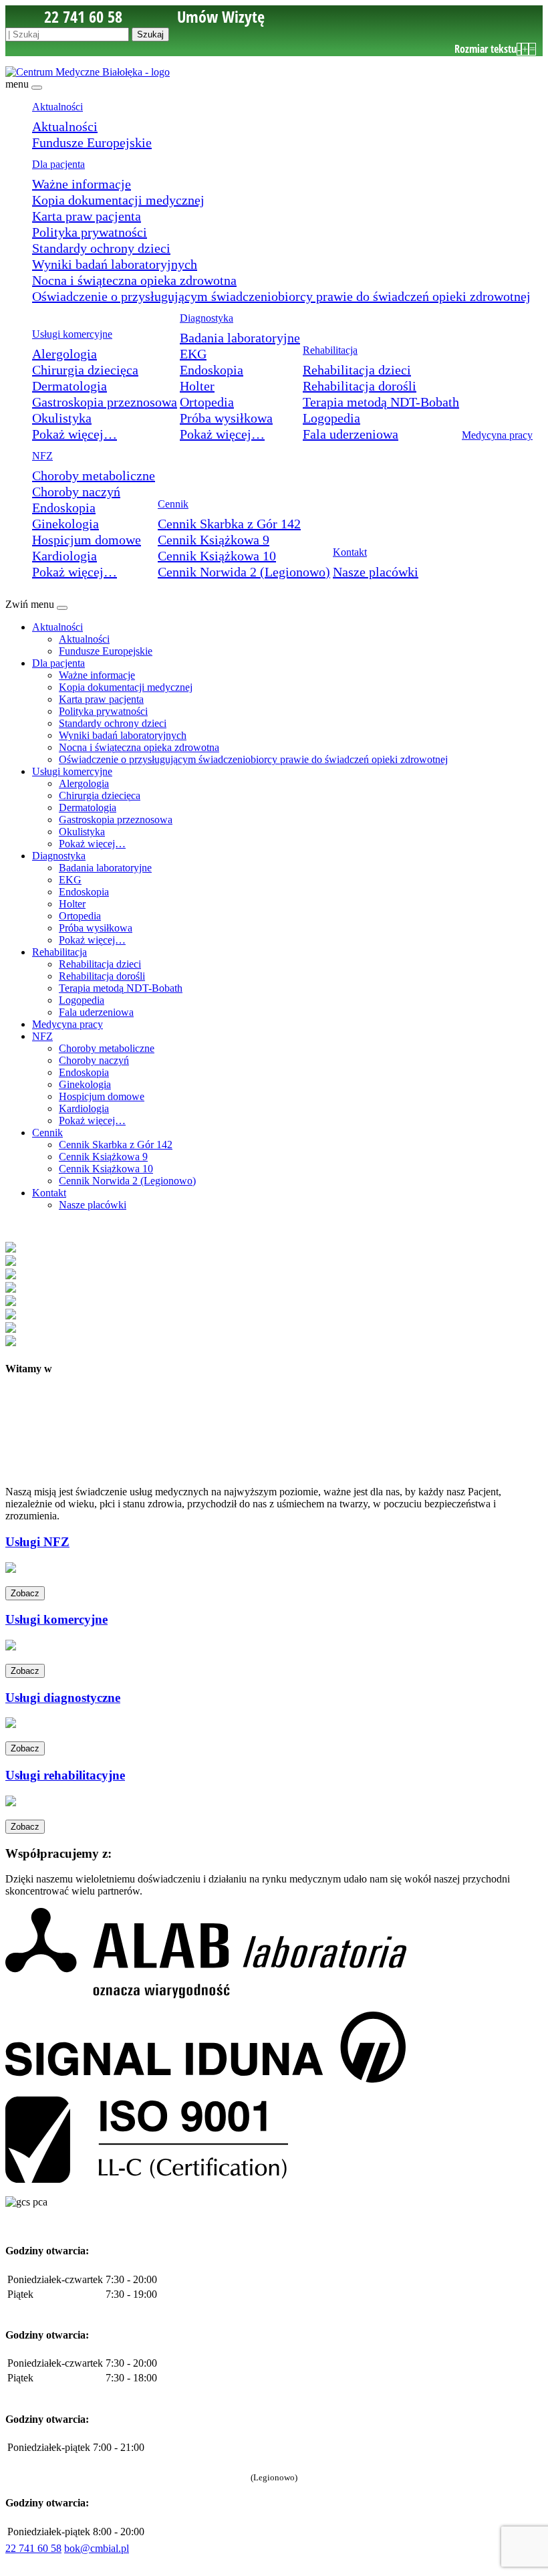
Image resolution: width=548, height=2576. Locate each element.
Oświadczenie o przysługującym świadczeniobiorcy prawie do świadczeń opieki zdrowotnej (281, 296)
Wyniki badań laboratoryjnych (115, 264)
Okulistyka (62, 418)
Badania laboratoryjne (240, 338)
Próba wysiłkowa (226, 418)
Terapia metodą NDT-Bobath (381, 402)
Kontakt (350, 552)
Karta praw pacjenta (87, 216)
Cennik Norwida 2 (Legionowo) (244, 572)
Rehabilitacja (330, 350)
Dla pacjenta (58, 164)
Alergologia (64, 354)
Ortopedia (207, 402)
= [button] (532, 49)
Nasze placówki (376, 572)
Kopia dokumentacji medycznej (118, 200)
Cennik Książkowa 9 (214, 540)
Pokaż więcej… (75, 434)
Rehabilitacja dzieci (357, 370)
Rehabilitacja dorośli (360, 386)
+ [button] (525, 49)
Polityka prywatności (90, 232)
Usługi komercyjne (72, 334)
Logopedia (331, 418)
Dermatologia (70, 386)
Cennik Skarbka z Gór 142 (229, 524)
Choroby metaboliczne (94, 475)
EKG (193, 354)
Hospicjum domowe (87, 540)
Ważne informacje (82, 184)
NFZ (42, 456)
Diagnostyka (207, 318)
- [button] (519, 49)
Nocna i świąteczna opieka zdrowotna (134, 280)
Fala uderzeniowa (351, 434)
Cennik (173, 504)
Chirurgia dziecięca (85, 370)
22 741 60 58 (33, 2548)
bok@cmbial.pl (97, 2548)
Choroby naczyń (76, 492)
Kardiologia (64, 556)
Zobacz (25, 1593)
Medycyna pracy (497, 435)
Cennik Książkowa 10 (217, 556)
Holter (197, 386)
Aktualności (57, 107)
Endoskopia (212, 370)
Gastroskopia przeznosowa (105, 402)
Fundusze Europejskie (92, 142)
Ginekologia (65, 524)
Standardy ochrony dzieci (101, 248)
